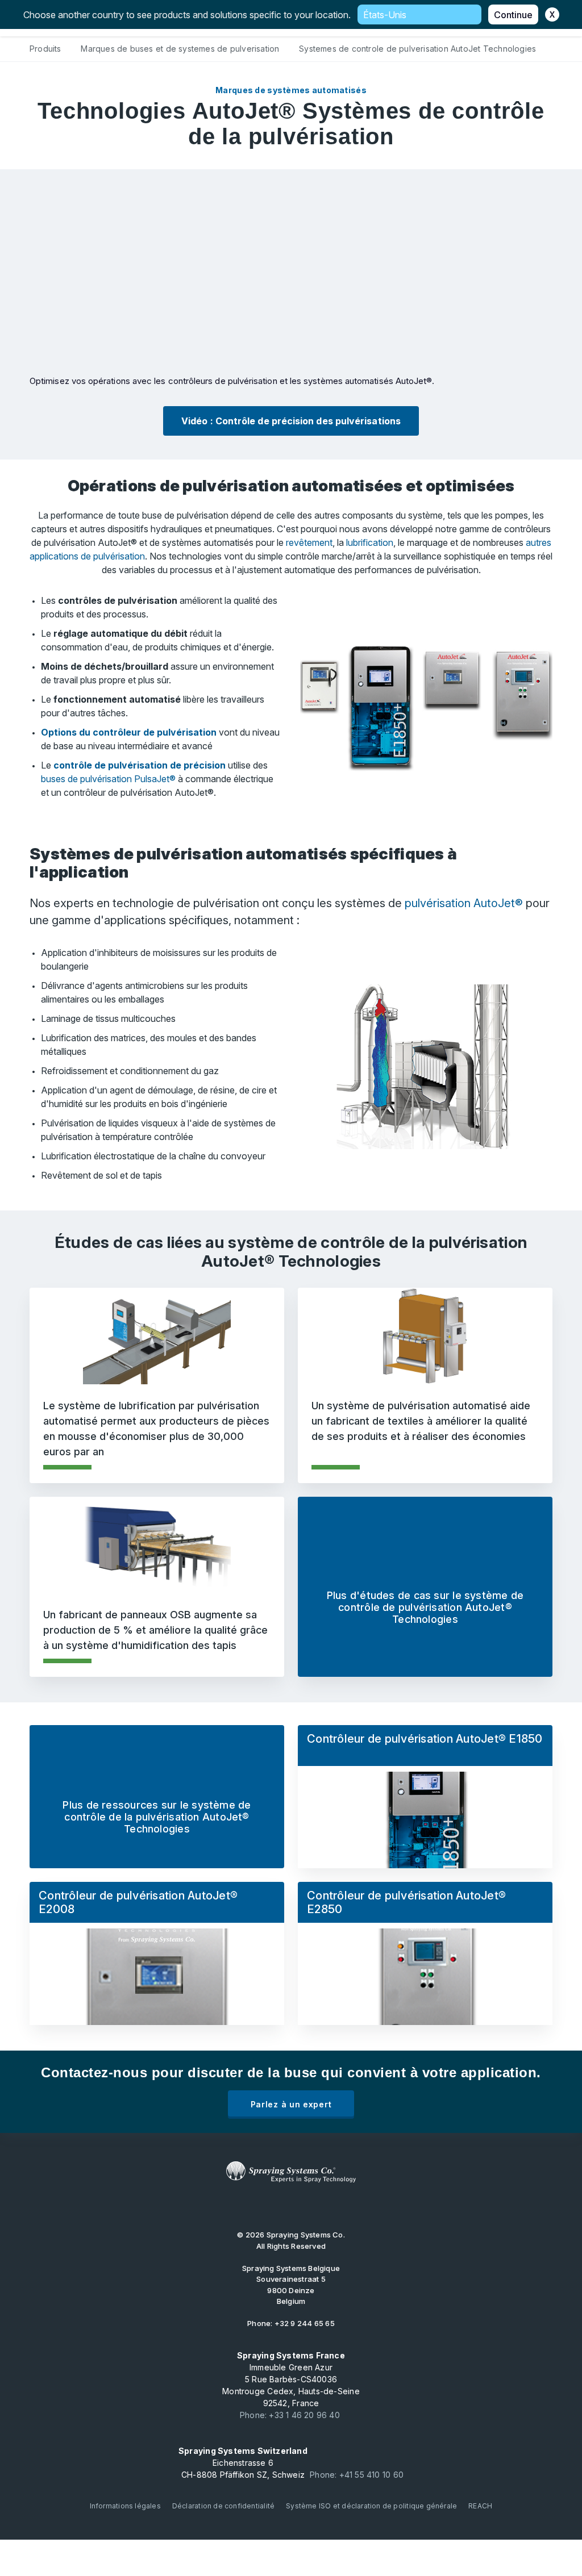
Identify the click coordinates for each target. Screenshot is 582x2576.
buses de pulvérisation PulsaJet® (108, 779)
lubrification (370, 542)
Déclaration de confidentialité (223, 2506)
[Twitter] (264, 2206)
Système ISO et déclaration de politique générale (371, 2506)
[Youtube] (247, 2206)
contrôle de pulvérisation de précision (140, 765)
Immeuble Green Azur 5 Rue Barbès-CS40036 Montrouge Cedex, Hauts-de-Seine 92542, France (291, 2379)
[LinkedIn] (282, 2206)
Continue (513, 15)
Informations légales (125, 2506)
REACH (480, 2506)
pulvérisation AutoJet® (464, 903)
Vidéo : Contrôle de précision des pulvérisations (291, 421)
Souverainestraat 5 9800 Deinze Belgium (291, 2285)
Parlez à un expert (291, 2104)
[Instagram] (318, 2206)
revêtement (309, 542)
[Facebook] (300, 2206)
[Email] (335, 2206)
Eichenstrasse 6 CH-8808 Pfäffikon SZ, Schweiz (243, 2463)
